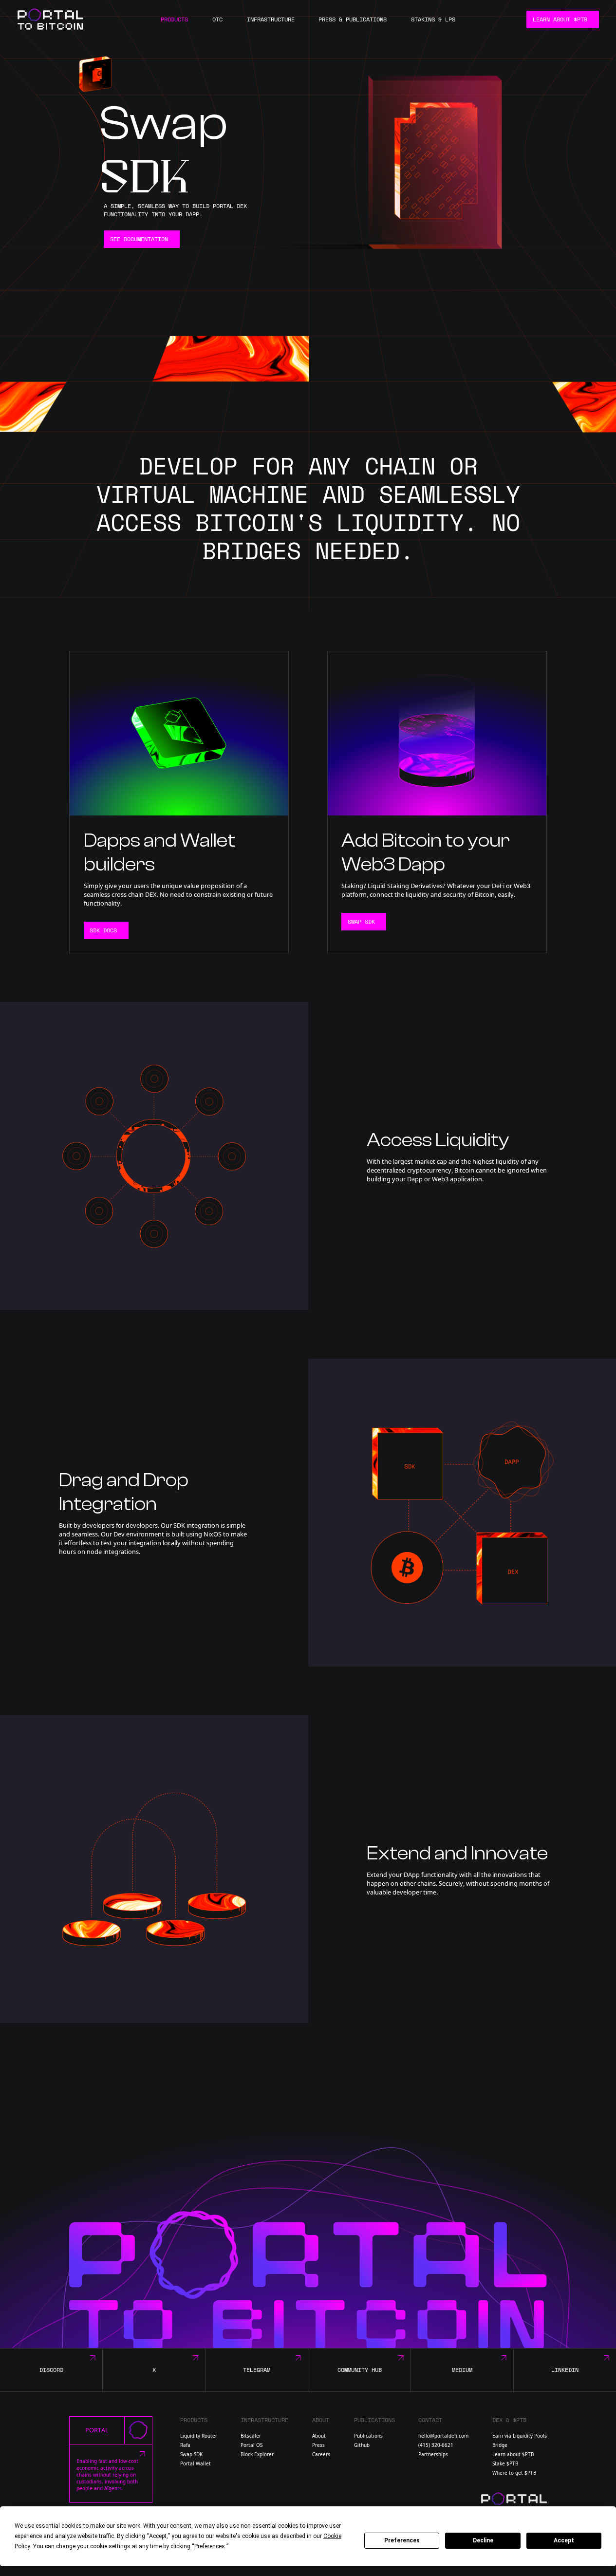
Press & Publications (353, 19)
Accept (564, 2540)
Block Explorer (257, 2454)
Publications (368, 2436)
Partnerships (433, 2454)
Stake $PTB (505, 2463)
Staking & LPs (433, 19)
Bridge (500, 2445)
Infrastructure (271, 19)
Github (362, 2445)
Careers (321, 2454)
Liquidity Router (199, 2436)
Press (318, 2445)
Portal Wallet (196, 2463)
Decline (483, 2540)
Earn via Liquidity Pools (520, 2436)
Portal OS (252, 2445)
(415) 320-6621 (436, 2445)
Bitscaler (251, 2436)
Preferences (402, 2540)
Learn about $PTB (513, 2454)
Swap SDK (191, 2454)
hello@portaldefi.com (443, 2436)
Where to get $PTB (514, 2473)
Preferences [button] (210, 2546)
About (319, 2436)
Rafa (185, 2445)
